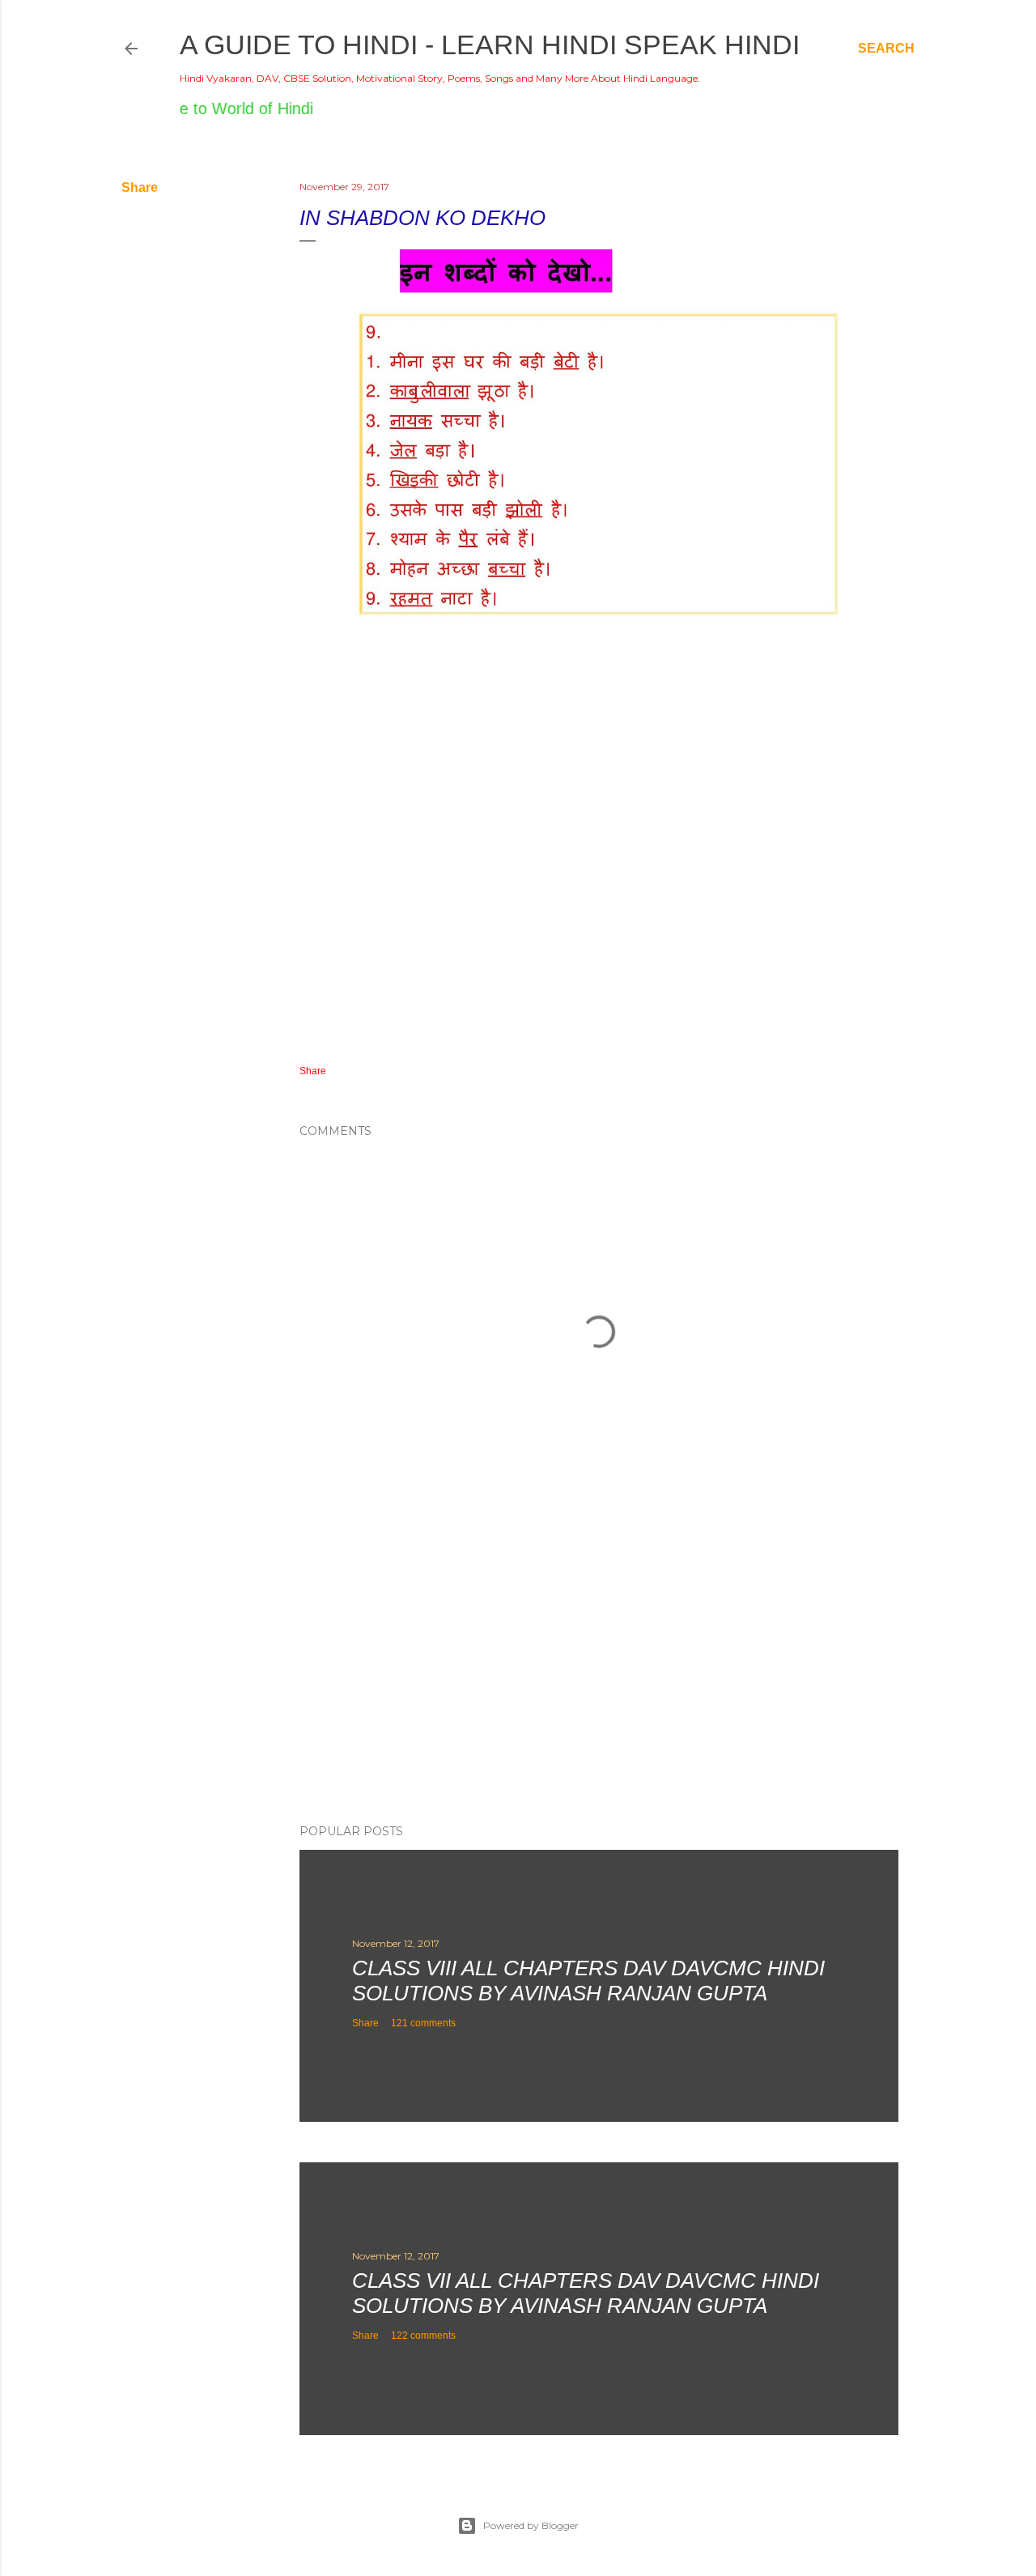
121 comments (423, 2023)
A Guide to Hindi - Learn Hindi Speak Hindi (490, 45)
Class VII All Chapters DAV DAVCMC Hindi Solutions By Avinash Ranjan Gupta (586, 2293)
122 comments (423, 2336)
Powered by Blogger (531, 2525)
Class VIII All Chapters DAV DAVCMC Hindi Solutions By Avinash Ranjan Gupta (588, 1981)
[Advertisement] (599, 1670)
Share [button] (140, 187)
